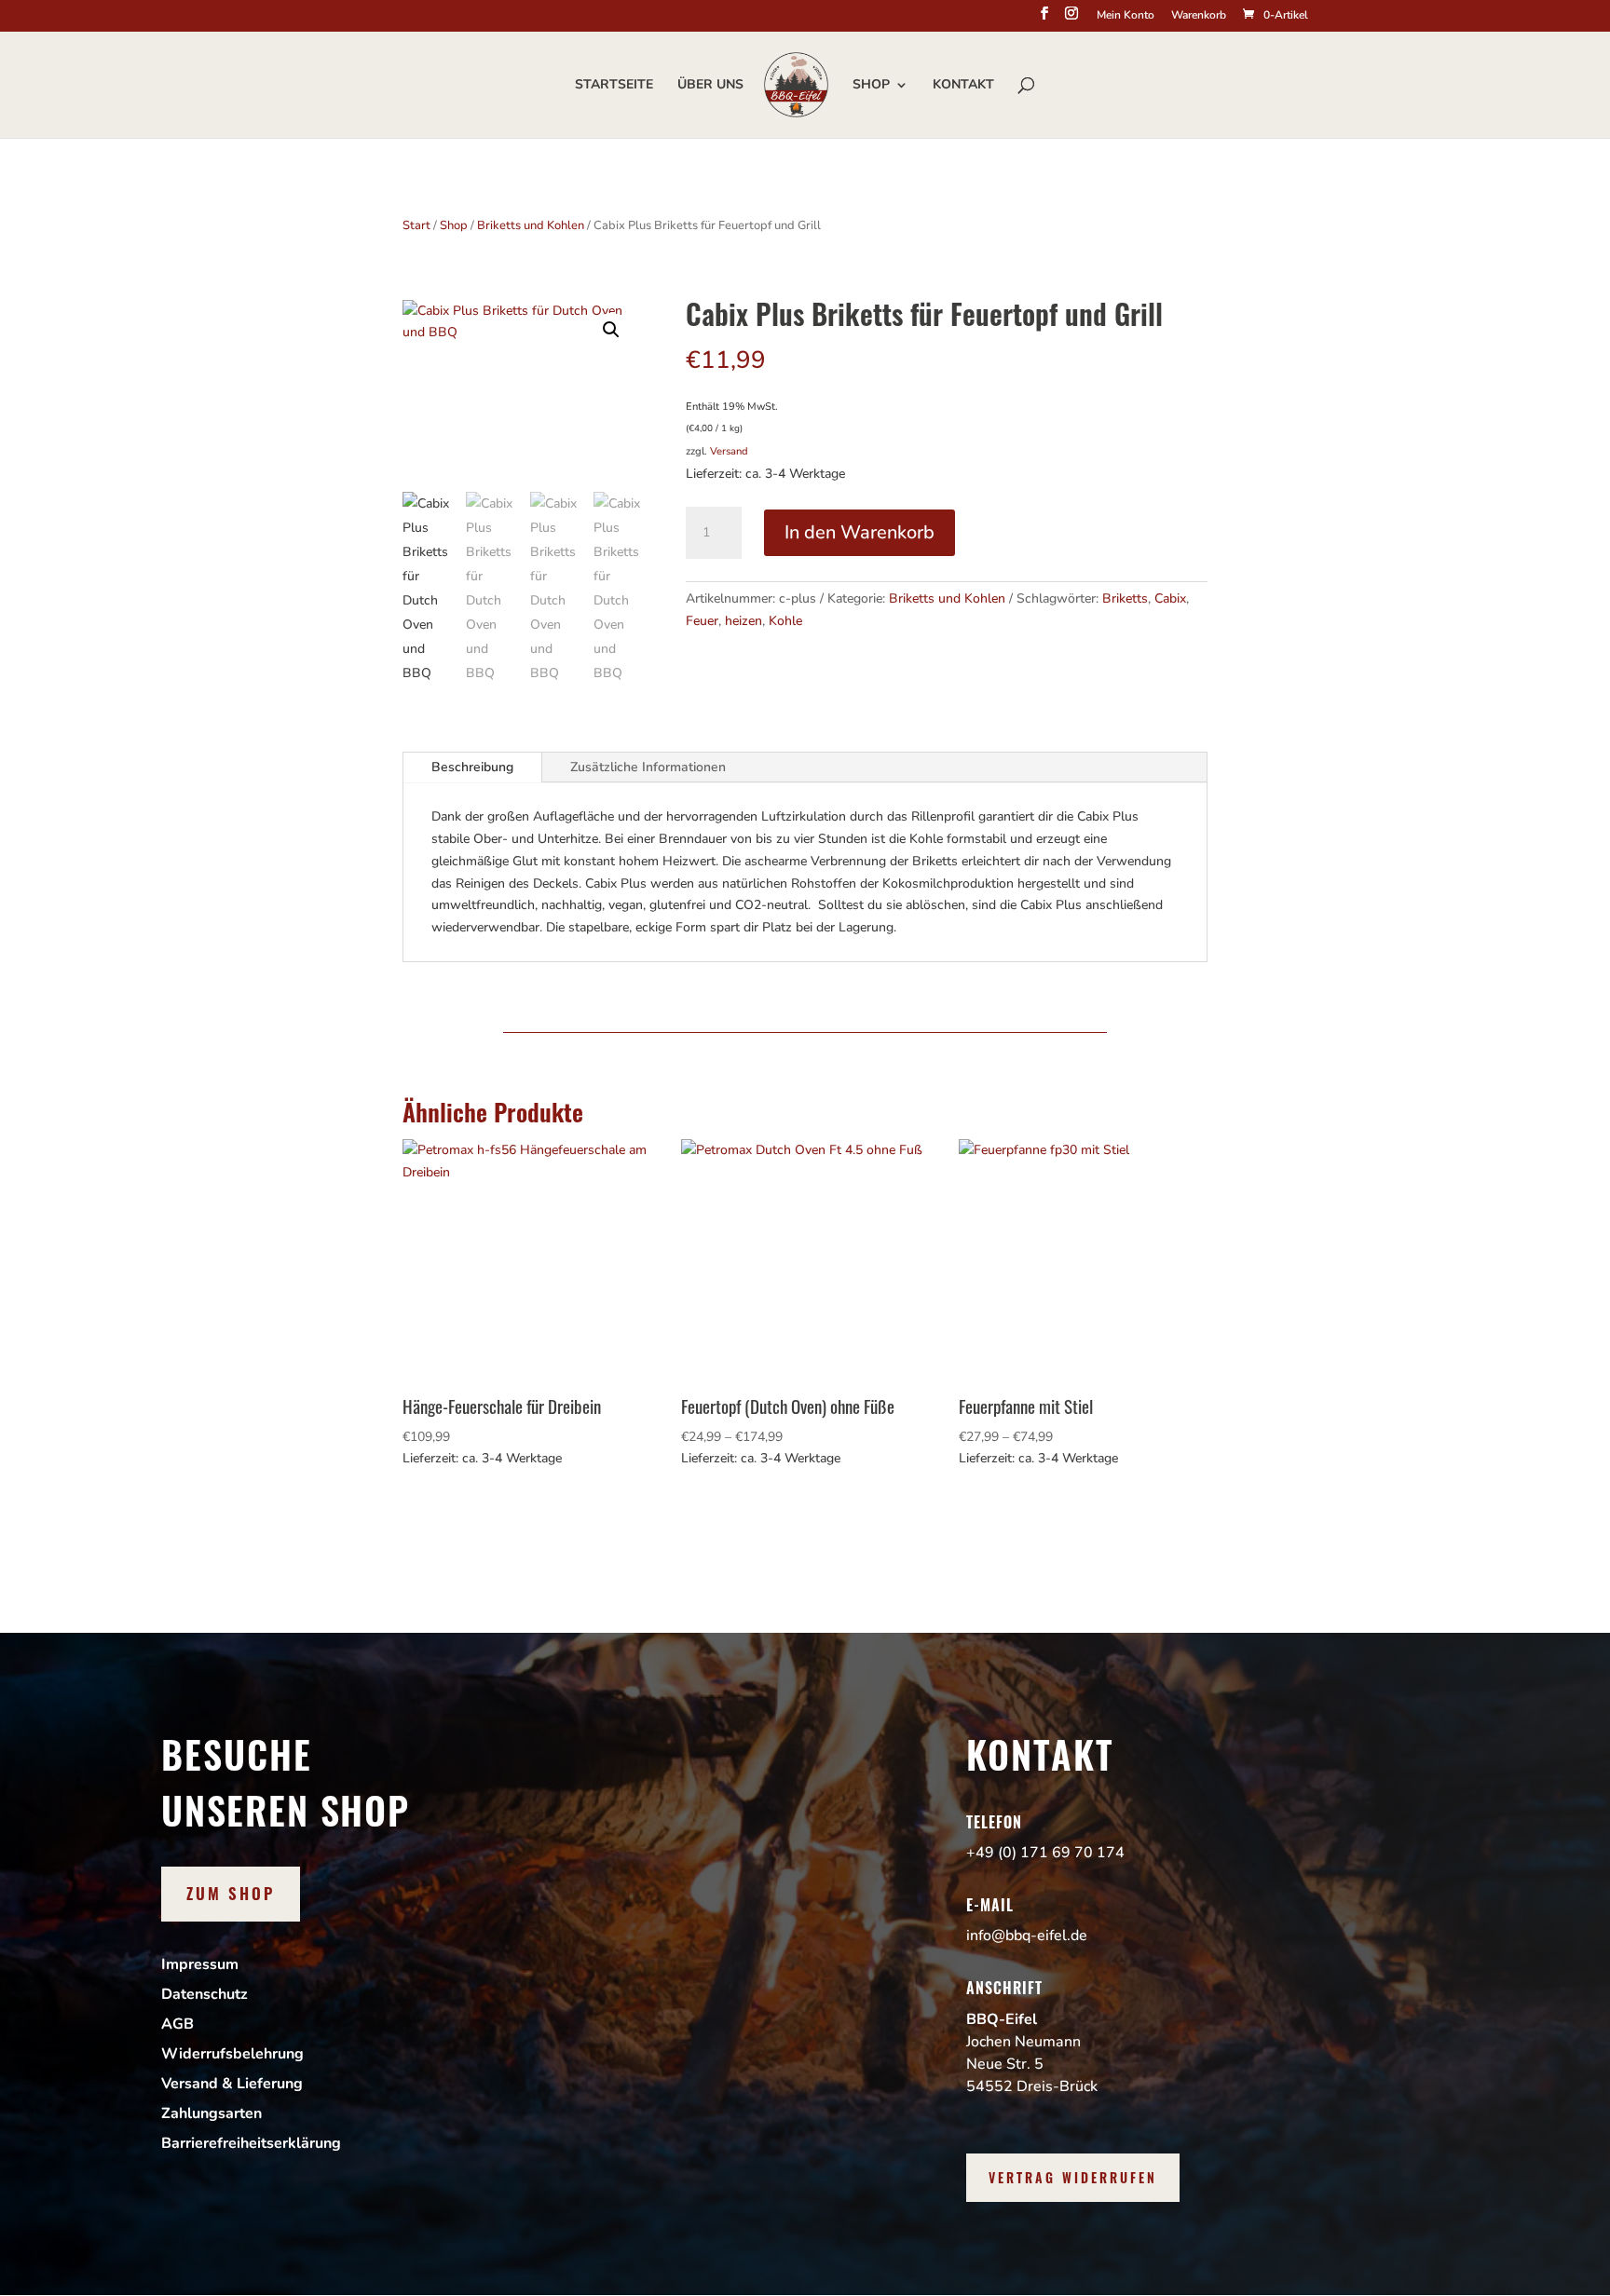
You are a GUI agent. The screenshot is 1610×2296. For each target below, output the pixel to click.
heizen (744, 621)
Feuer (702, 621)
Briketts (1125, 598)
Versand (729, 451)
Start (416, 225)
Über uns (710, 86)
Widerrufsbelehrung (232, 2054)
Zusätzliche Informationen (648, 767)
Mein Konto (1126, 16)
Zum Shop (231, 1893)
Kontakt (963, 86)
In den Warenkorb (860, 532)
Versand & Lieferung (232, 2084)
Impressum (200, 1964)
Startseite (614, 86)
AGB (177, 2024)
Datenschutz (205, 1994)
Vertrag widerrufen (1073, 2177)
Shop (871, 86)
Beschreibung (472, 767)
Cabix (1170, 598)
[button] (611, 330)
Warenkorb (1199, 16)
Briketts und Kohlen (531, 225)
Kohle (785, 621)
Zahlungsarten (211, 2113)
